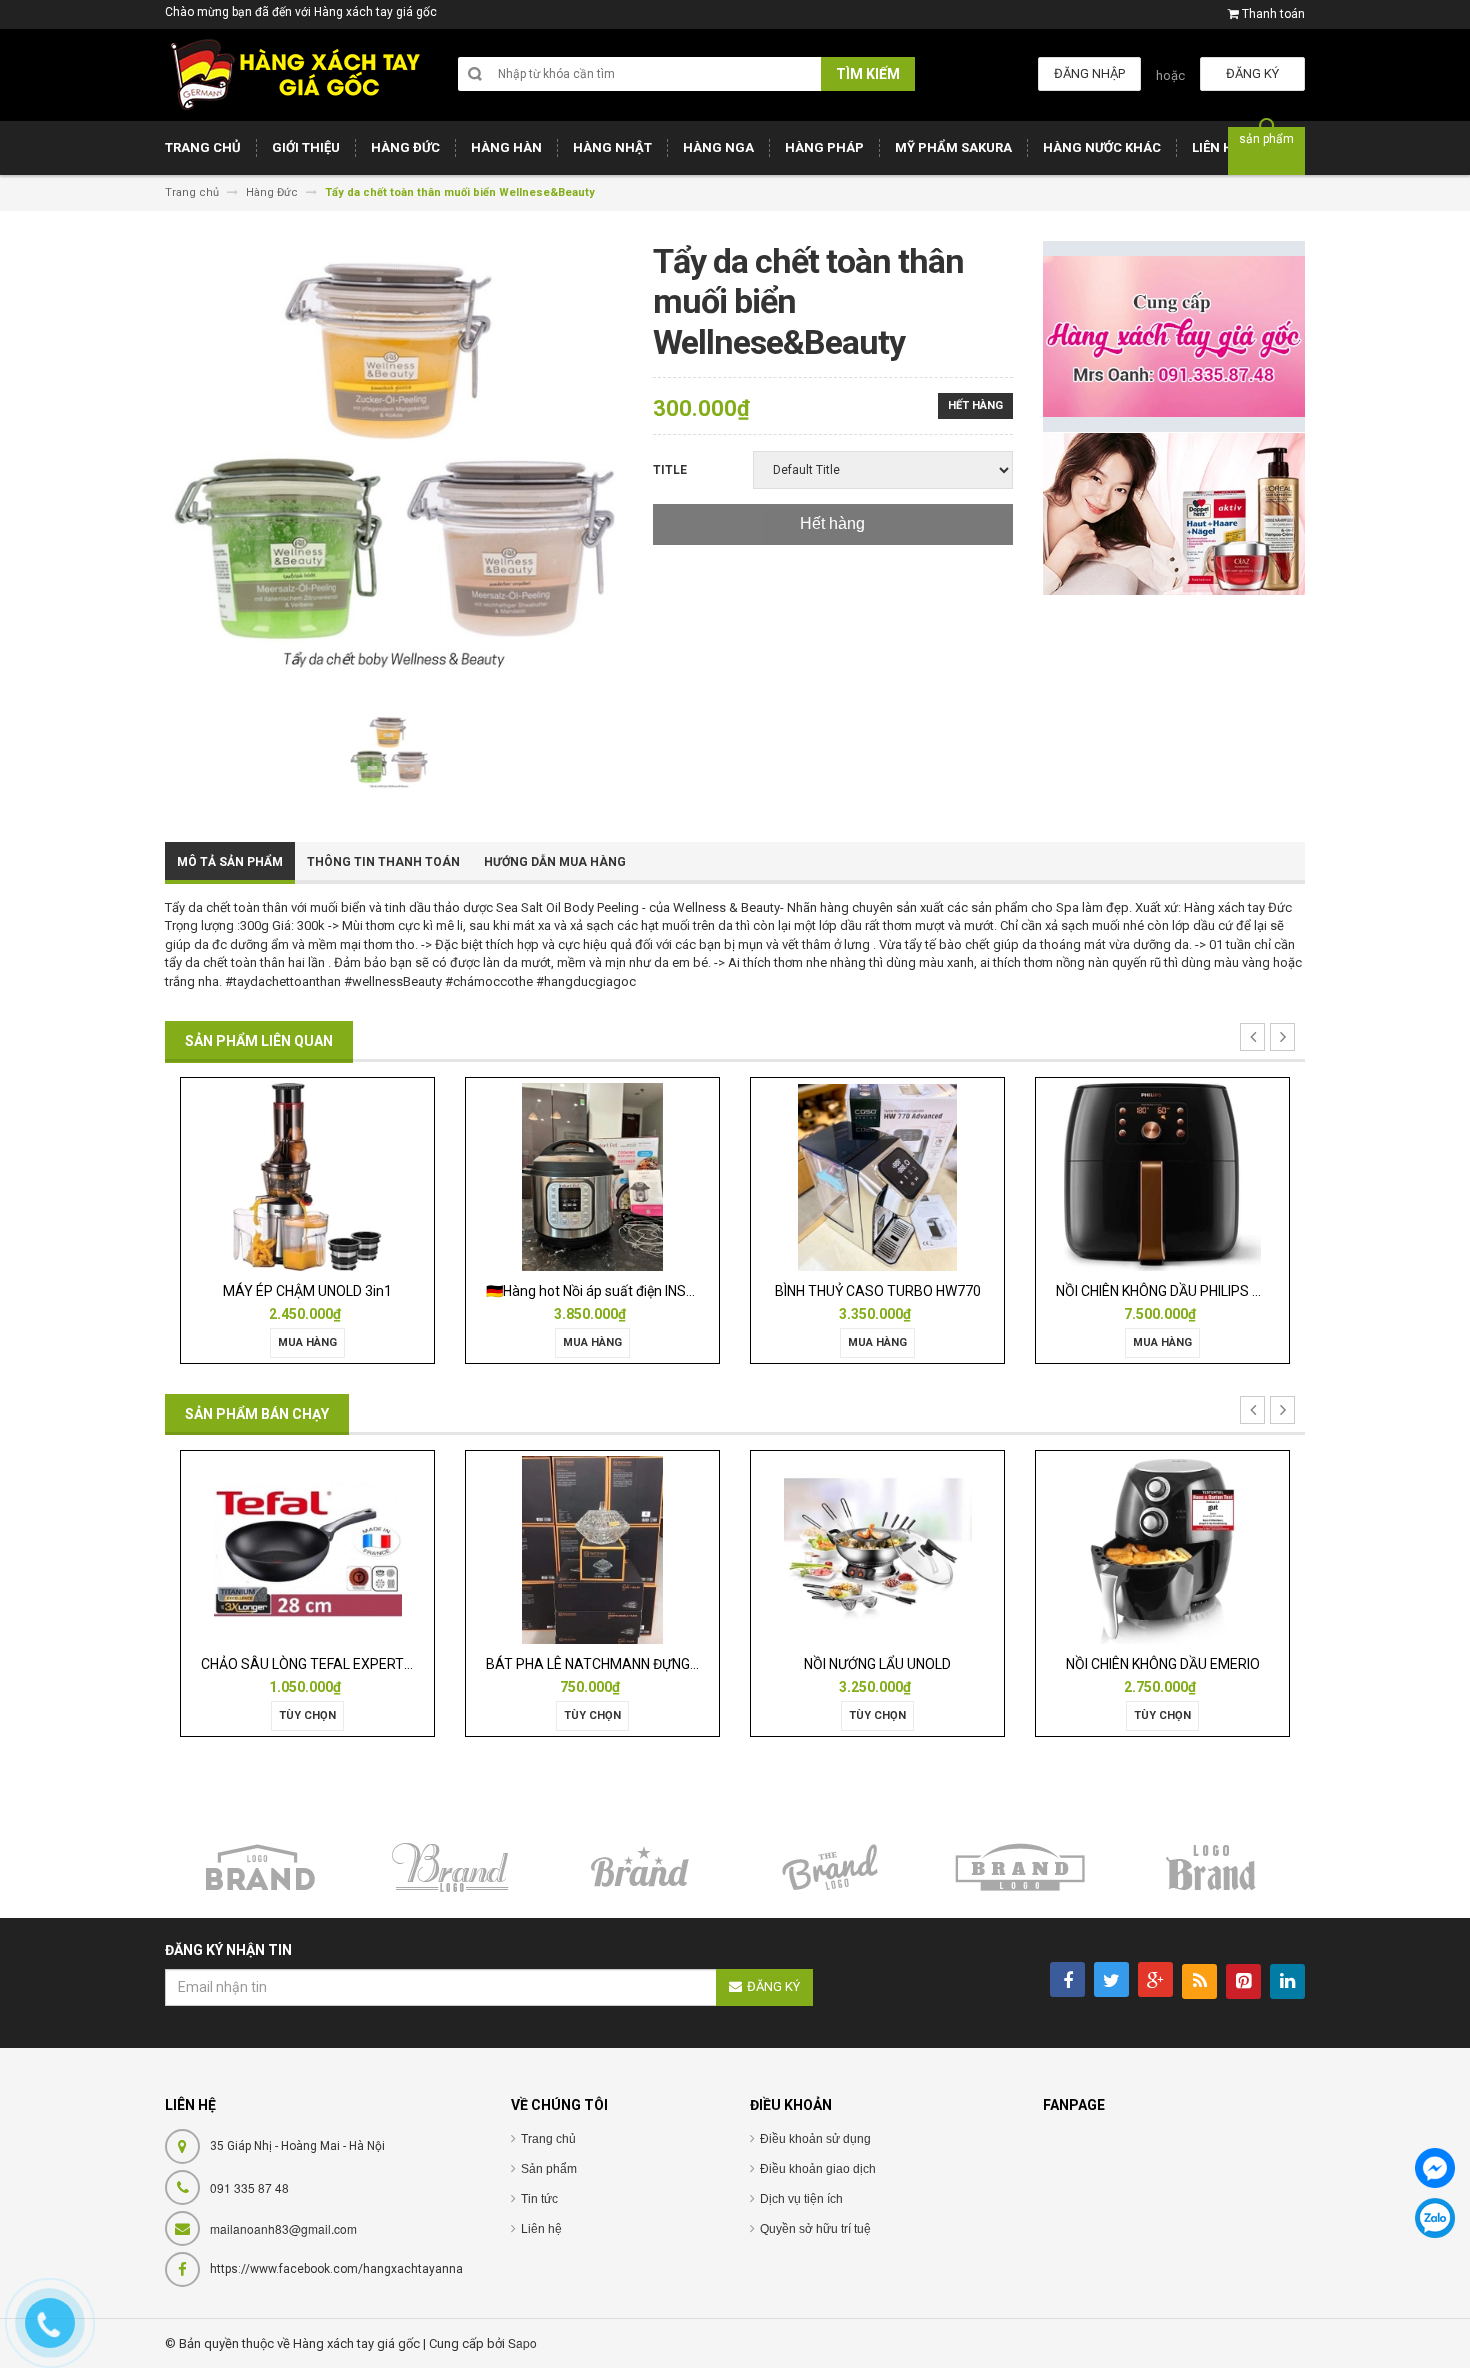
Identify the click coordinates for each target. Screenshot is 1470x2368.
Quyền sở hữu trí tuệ (815, 2229)
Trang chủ (548, 2139)
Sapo (522, 2342)
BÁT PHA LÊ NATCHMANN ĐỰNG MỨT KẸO (418, 1664)
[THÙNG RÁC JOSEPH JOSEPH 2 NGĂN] (1246, 1548)
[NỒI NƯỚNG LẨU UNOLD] (676, 1548)
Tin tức (539, 2199)
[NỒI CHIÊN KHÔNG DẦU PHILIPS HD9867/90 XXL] (909, 1176)
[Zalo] (1435, 2218)
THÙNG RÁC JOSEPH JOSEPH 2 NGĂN (1259, 1664)
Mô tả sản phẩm (230, 862)
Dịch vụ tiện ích (801, 2199)
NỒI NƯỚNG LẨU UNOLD (676, 1664)
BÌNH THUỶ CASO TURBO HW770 (624, 1291)
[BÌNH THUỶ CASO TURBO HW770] (624, 1176)
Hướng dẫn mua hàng (555, 862)
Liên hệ (541, 2229)
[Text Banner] (1174, 513)
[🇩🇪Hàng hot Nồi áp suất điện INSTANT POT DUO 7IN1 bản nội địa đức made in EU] (339, 1176)
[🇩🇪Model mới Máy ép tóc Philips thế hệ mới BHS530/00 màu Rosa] (1194, 1176)
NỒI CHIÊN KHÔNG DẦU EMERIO (961, 1664)
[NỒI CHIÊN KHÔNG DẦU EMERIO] (961, 1548)
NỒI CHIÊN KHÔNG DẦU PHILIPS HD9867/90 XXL (951, 1291)
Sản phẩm (549, 2169)
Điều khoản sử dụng (815, 2139)
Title (670, 470)
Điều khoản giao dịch (818, 2169)
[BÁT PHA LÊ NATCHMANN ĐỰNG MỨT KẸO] (391, 1548)
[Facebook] (1435, 2168)
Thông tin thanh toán (383, 862)
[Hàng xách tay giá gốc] (295, 74)
